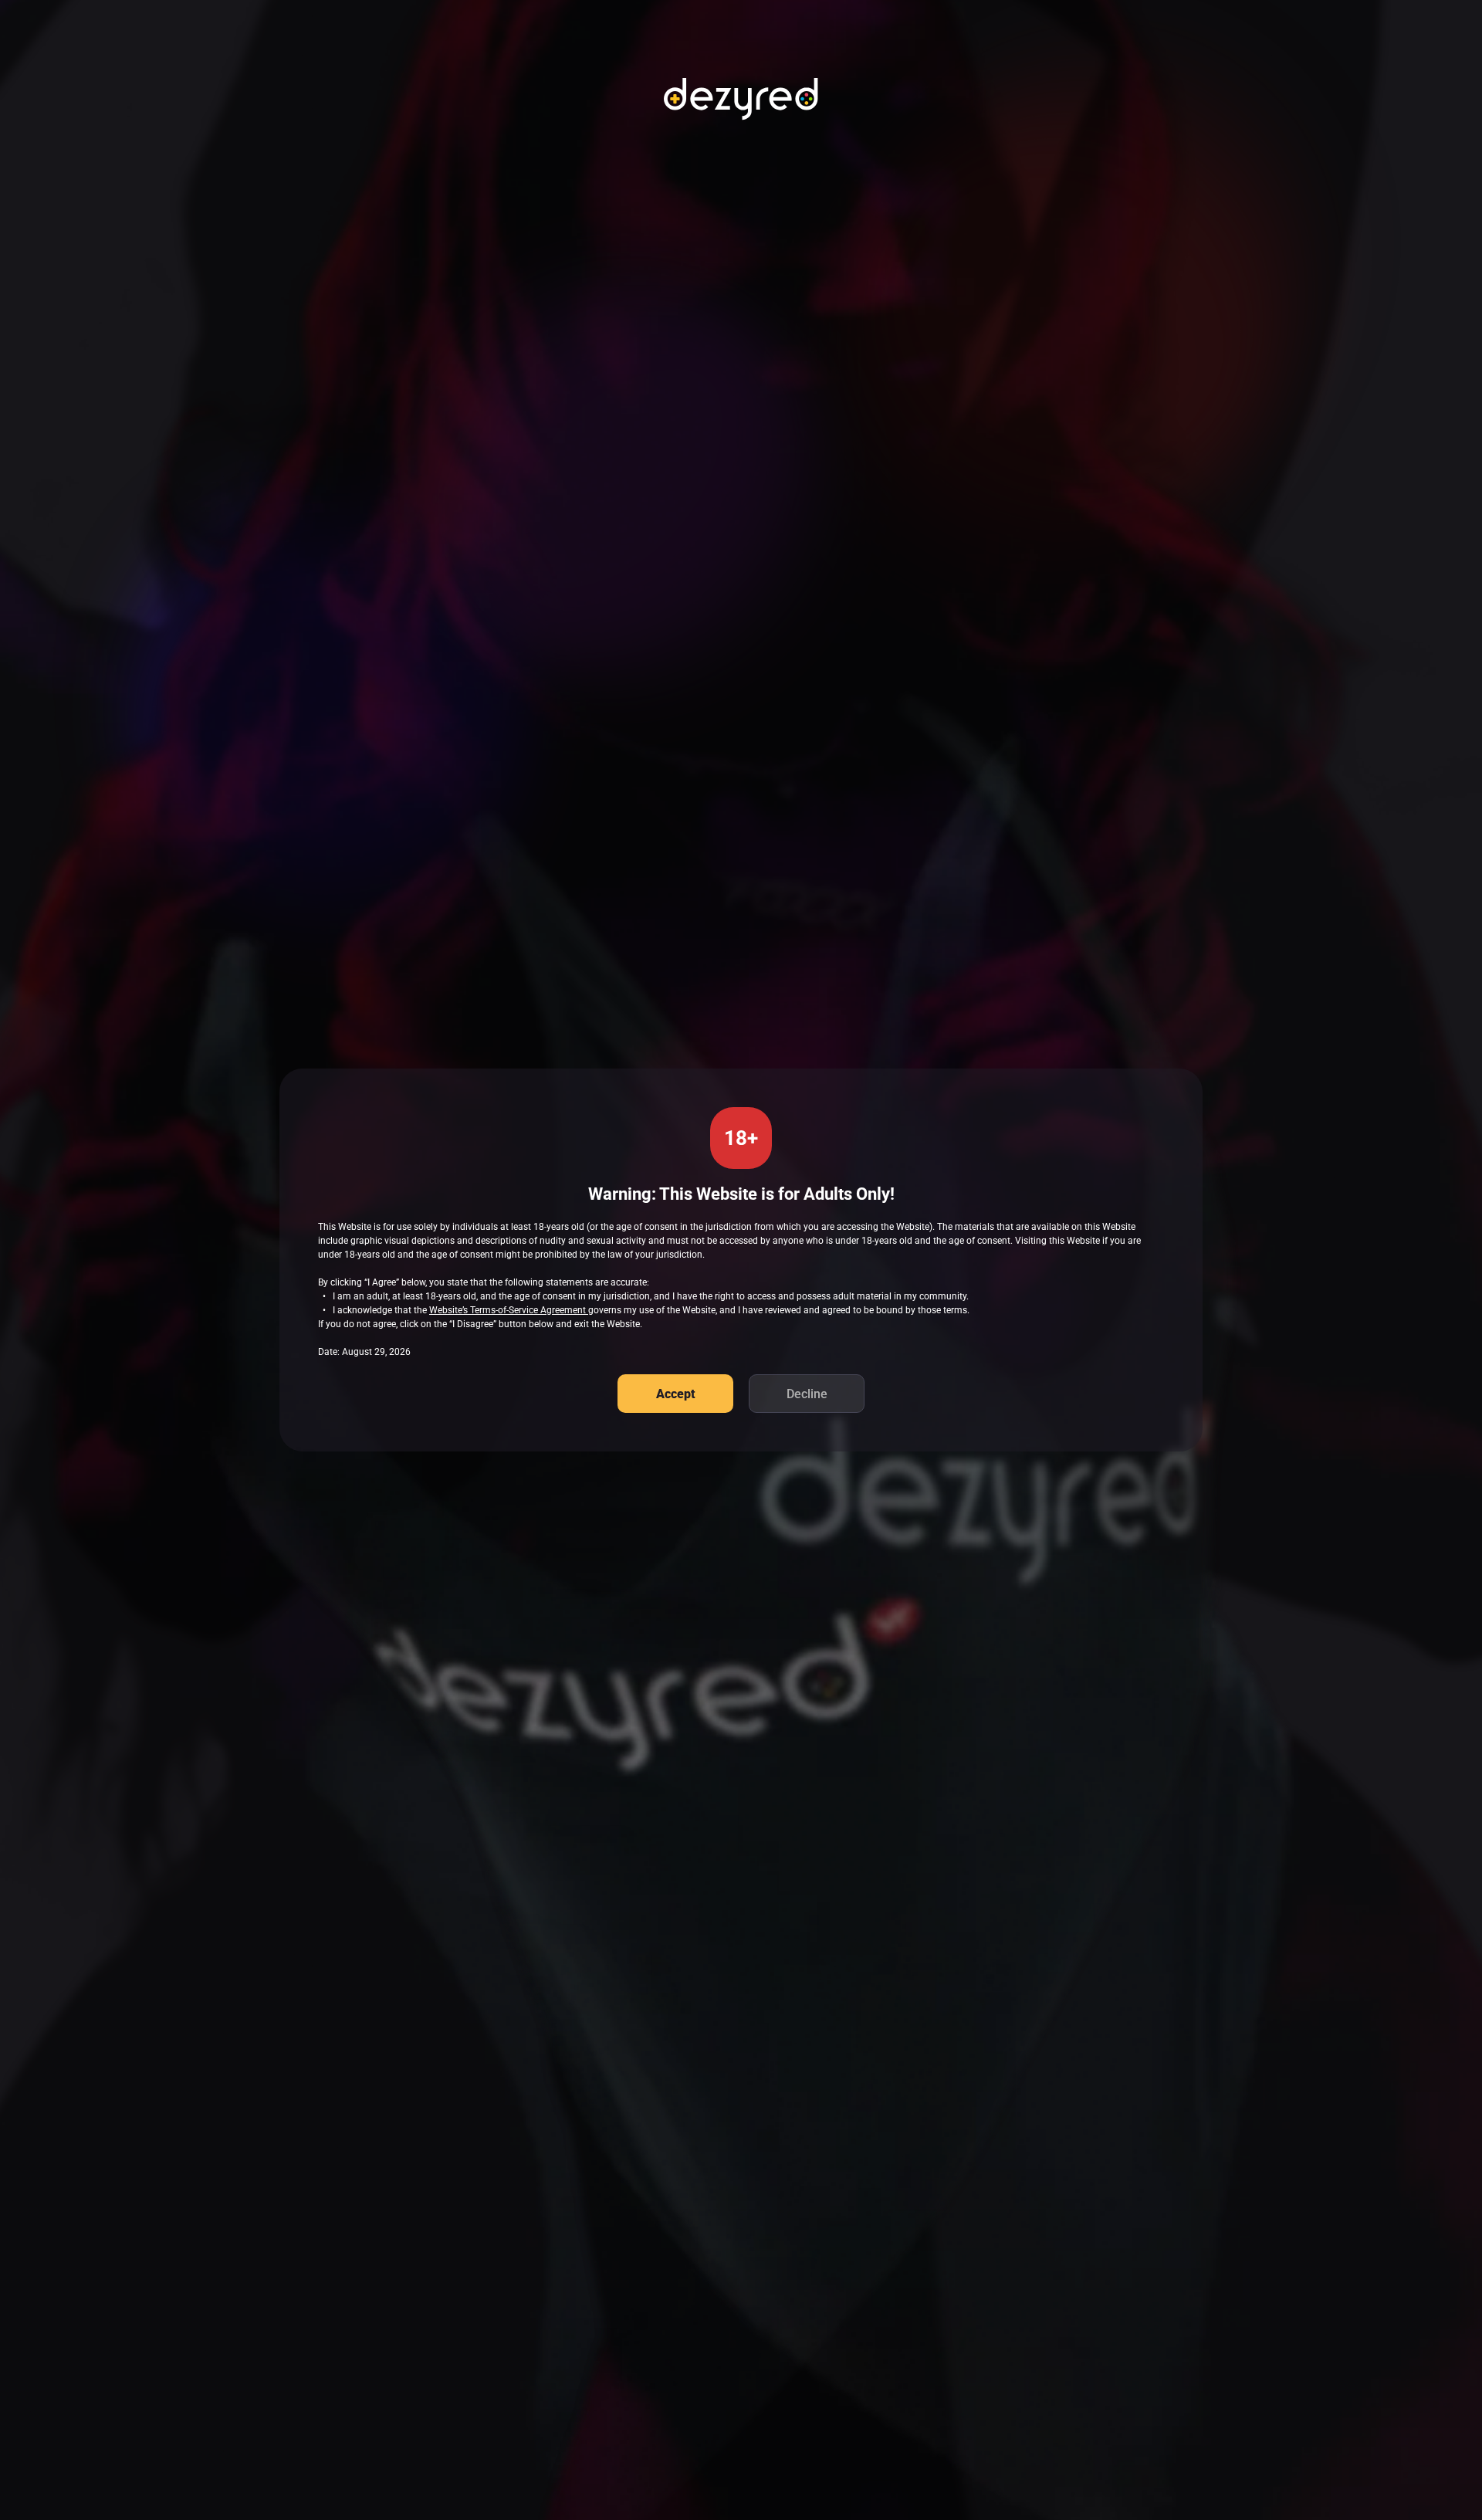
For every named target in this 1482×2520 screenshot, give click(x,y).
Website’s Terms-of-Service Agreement (509, 1310)
